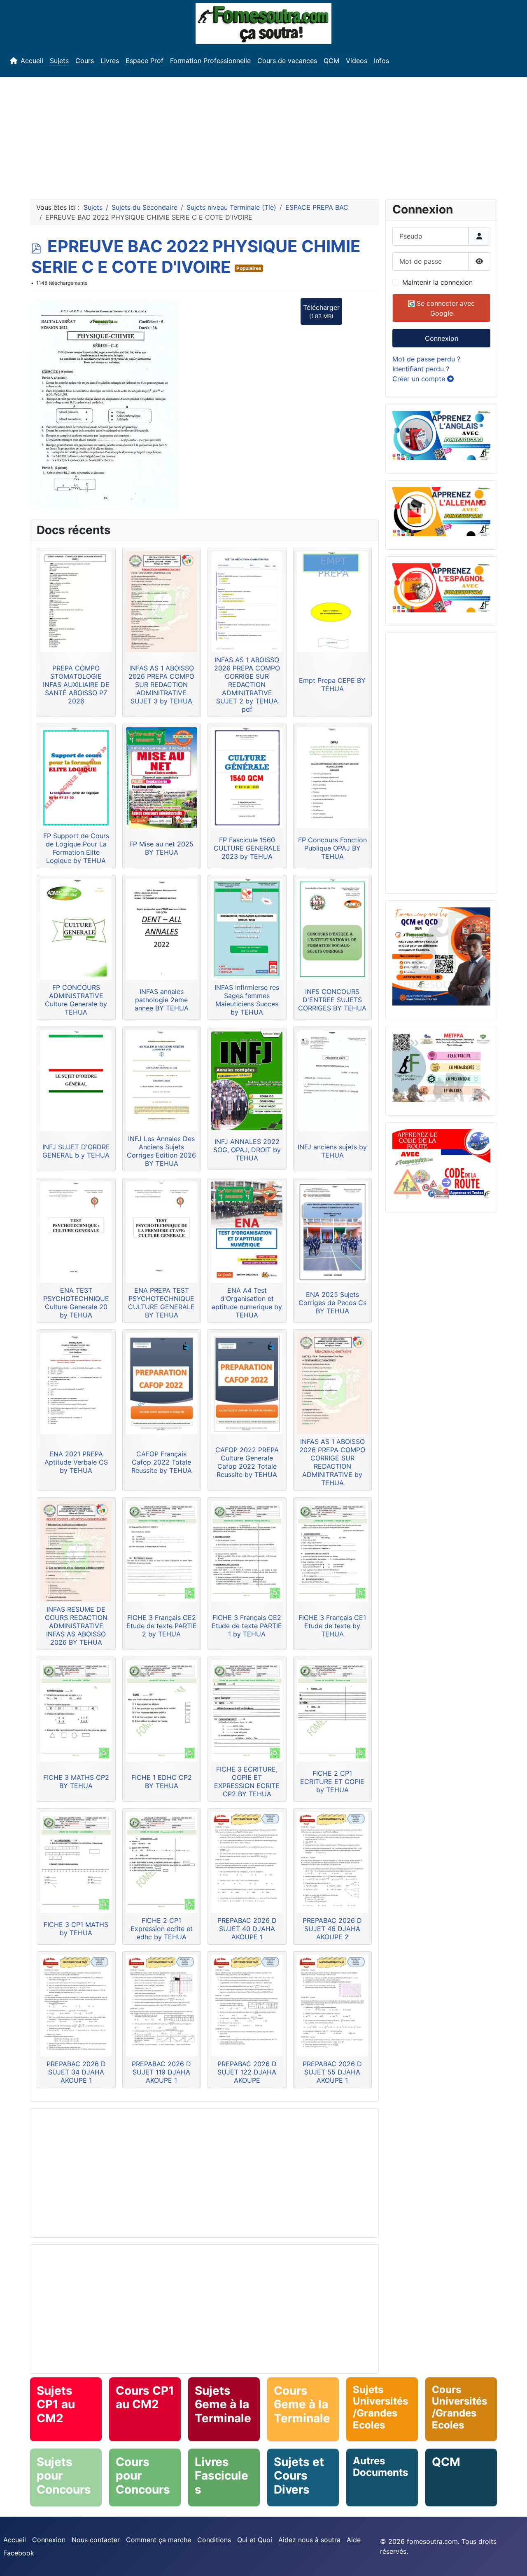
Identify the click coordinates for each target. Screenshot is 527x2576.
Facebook (19, 2553)
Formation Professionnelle (210, 61)
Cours (85, 61)
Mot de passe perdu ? (426, 359)
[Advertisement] (263, 135)
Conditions (214, 2540)
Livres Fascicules (222, 2476)
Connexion (442, 338)
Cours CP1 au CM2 (145, 2398)
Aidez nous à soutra (309, 2540)
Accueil (32, 61)
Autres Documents (380, 2467)
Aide (354, 2540)
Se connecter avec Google (445, 308)
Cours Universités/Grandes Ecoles (459, 2407)
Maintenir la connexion (437, 282)
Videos (357, 61)
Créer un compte (420, 379)
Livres (110, 61)
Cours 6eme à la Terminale (302, 2404)
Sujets (59, 61)
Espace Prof (145, 61)
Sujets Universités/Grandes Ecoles (380, 2407)
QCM (331, 61)
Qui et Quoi (255, 2540)
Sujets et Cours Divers (299, 2476)
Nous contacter (96, 2540)
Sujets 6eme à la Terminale (223, 2404)
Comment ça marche (159, 2540)
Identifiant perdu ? (421, 369)
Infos (381, 61)
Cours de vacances (287, 61)
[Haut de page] (513, 2561)
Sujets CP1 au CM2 (56, 2404)
